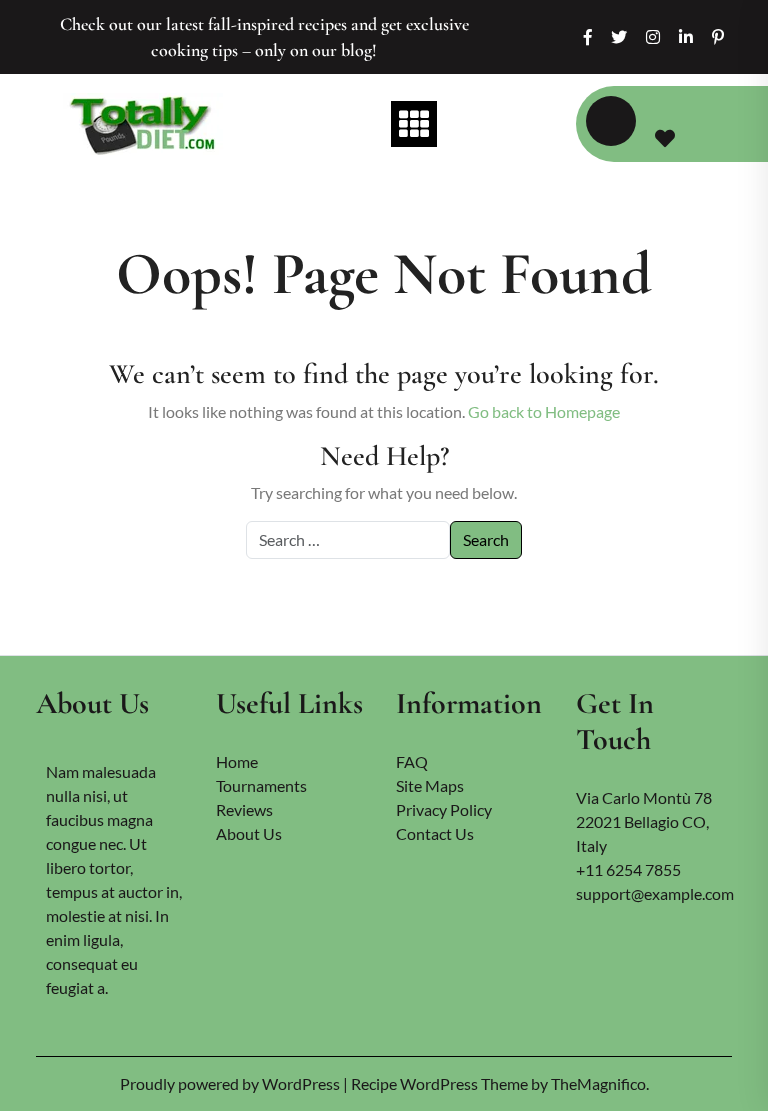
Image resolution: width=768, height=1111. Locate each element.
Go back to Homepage (544, 411)
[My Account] (611, 121)
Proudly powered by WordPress (231, 1083)
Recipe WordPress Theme (441, 1083)
